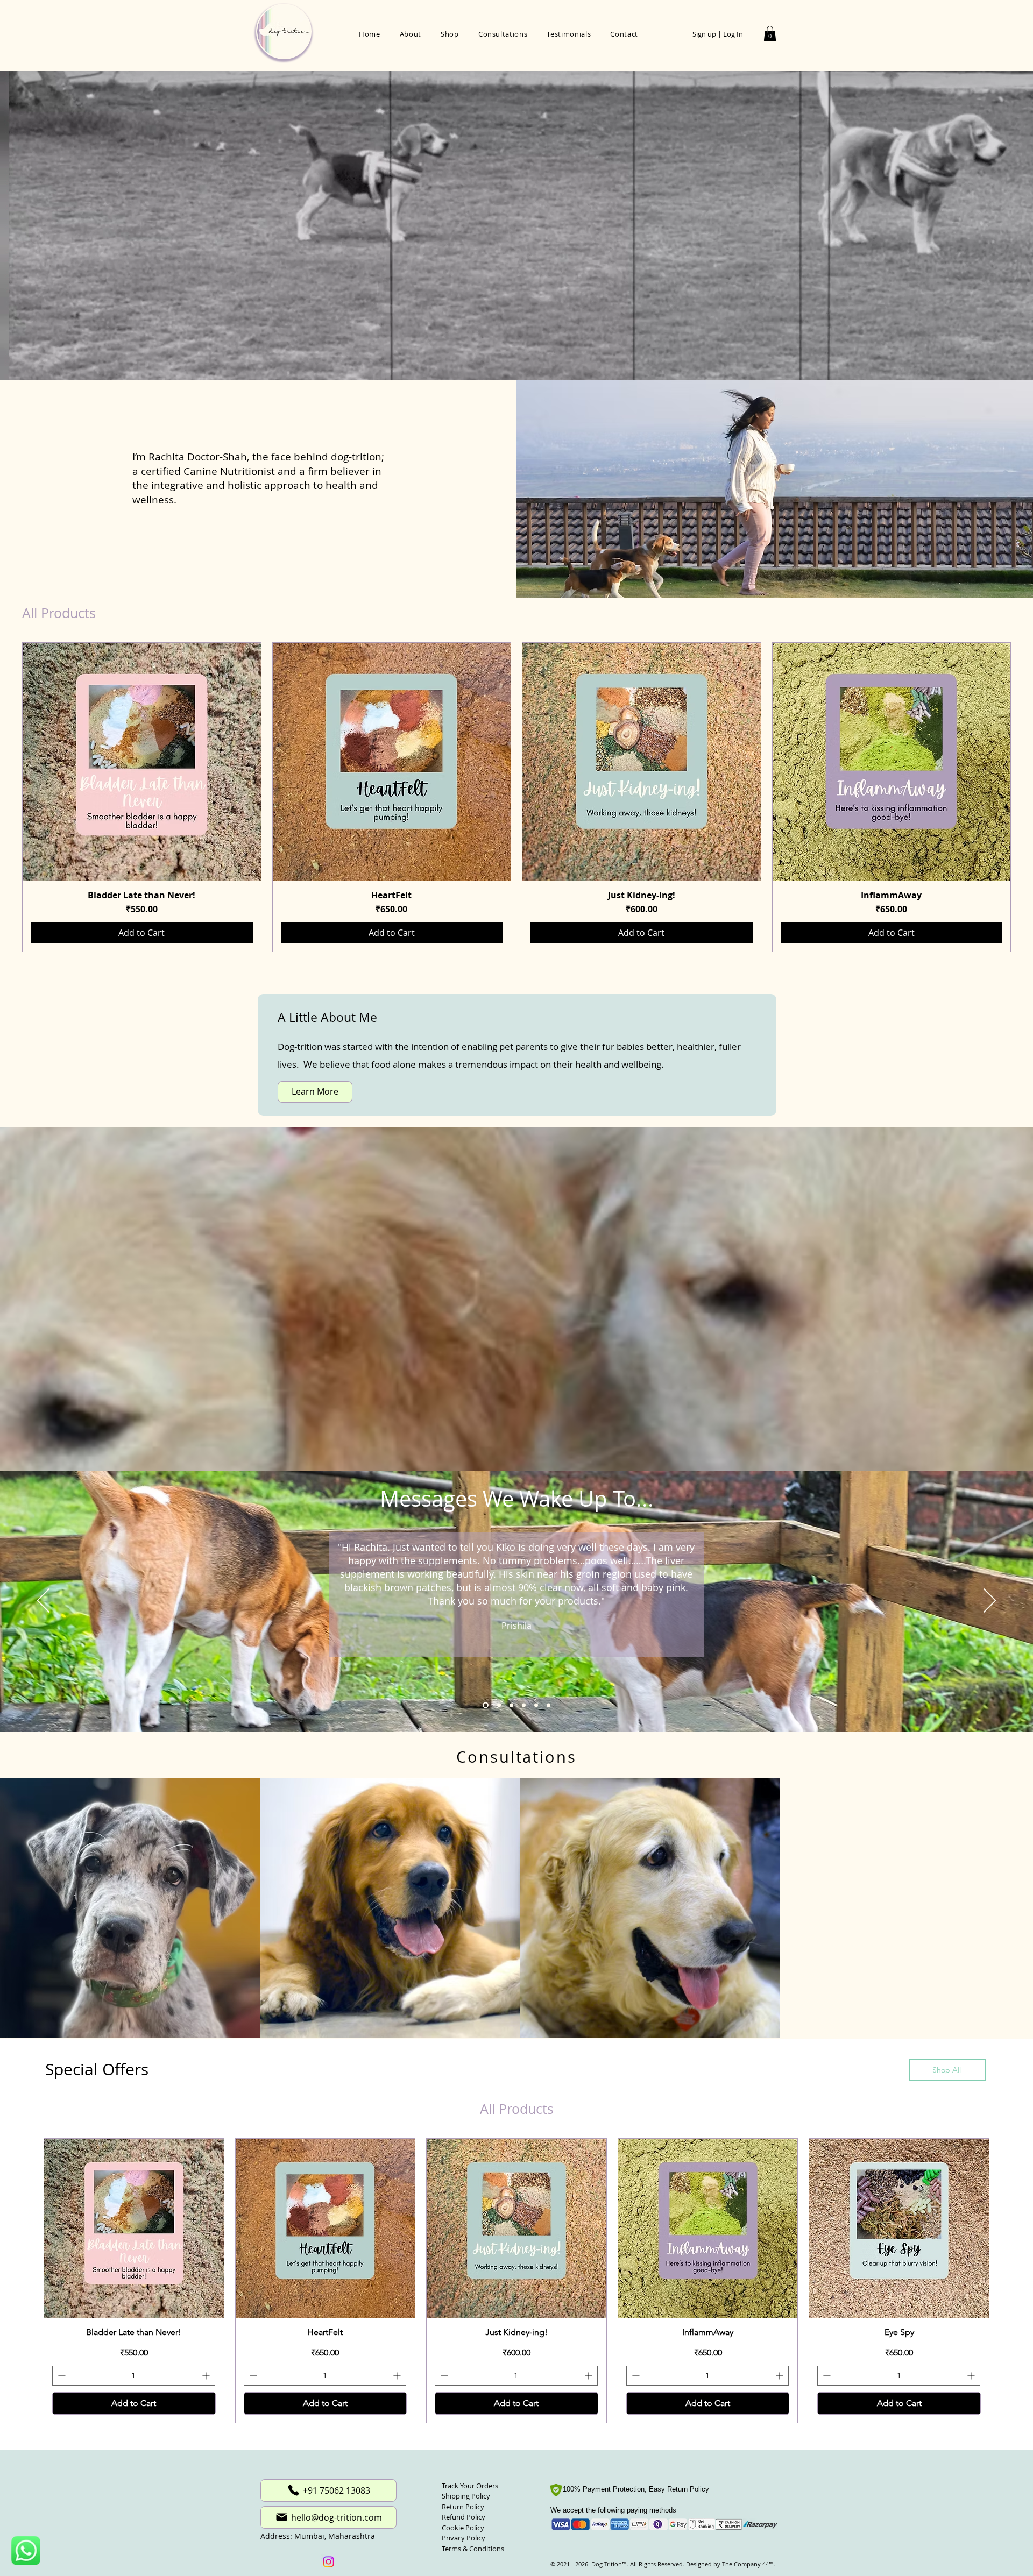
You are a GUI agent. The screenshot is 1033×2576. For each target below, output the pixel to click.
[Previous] (43, 1601)
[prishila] (484, 1705)
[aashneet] (510, 1705)
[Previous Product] (6, 797)
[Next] (990, 1601)
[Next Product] (1027, 797)
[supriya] (549, 1705)
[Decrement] (61, 2460)
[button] (770, 34)
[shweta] (497, 1705)
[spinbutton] (134, 2460)
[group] (516, 797)
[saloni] (524, 1705)
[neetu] (536, 1705)
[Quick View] (142, 762)
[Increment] (207, 2460)
